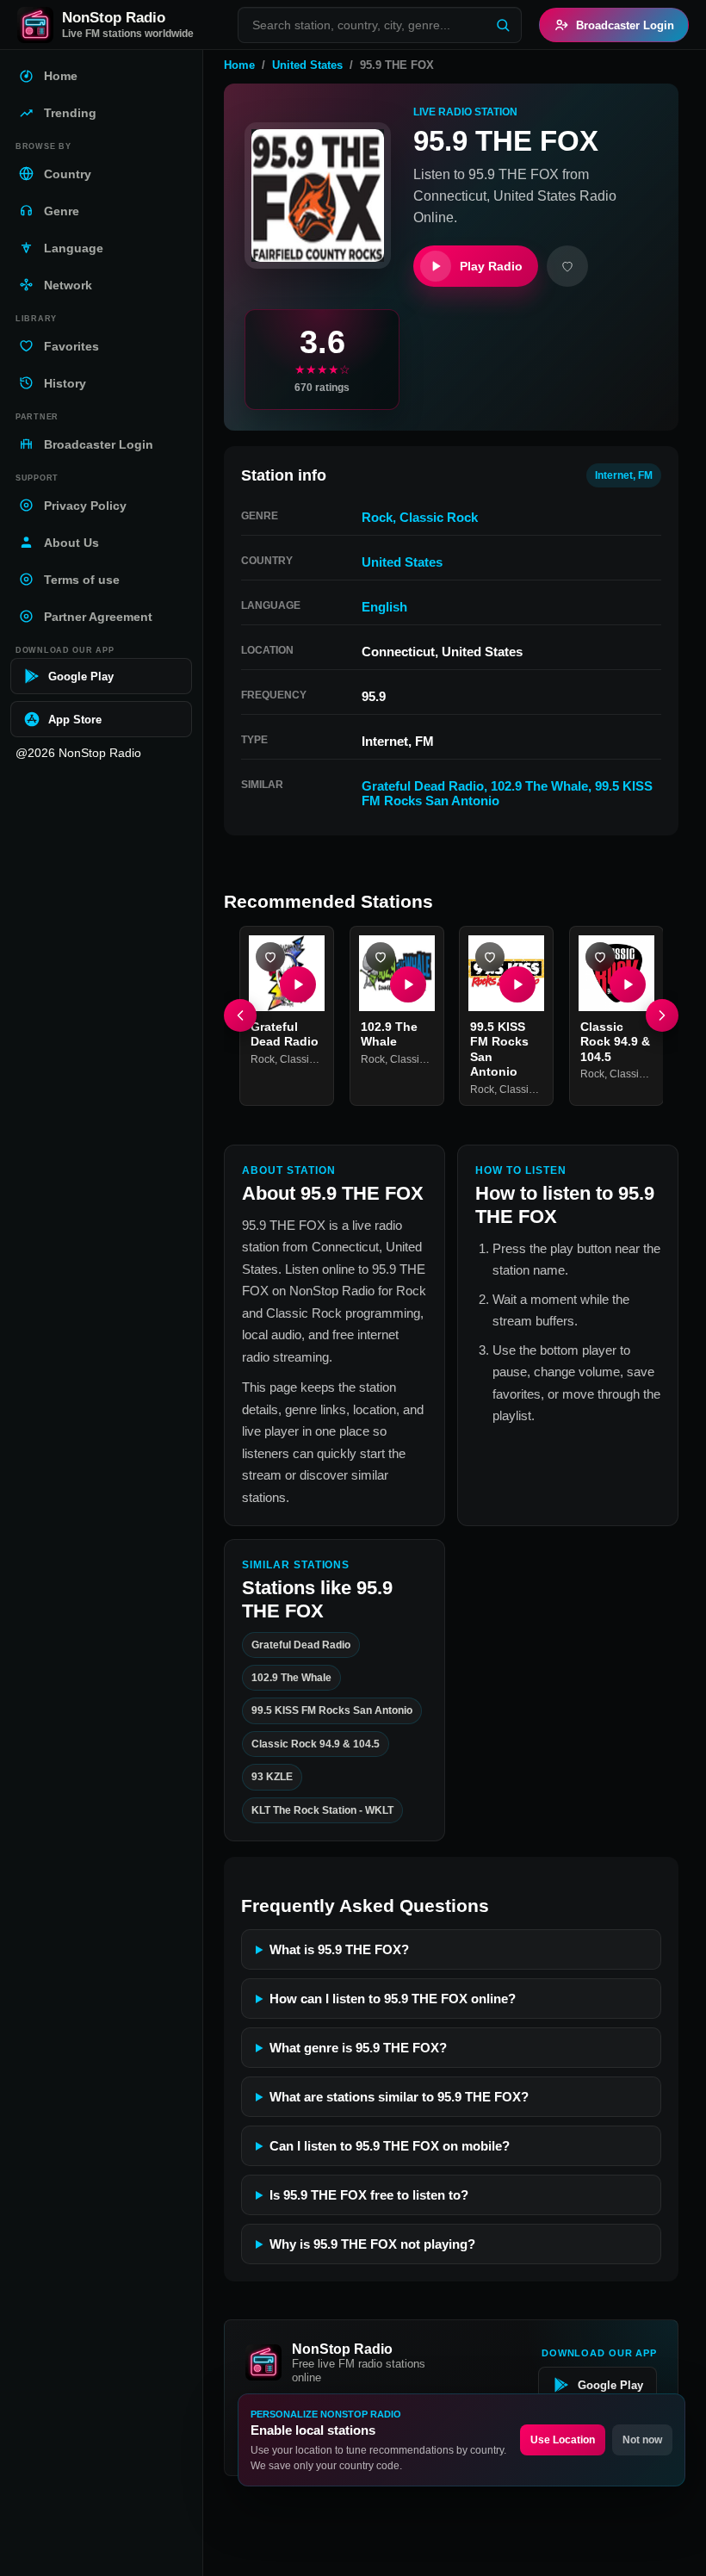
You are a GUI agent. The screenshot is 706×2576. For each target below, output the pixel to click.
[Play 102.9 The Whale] (407, 984)
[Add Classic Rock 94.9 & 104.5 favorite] (600, 957)
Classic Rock (439, 517)
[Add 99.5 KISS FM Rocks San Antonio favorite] (490, 957)
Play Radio (491, 266)
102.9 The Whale (539, 786)
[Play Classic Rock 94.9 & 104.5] (627, 984)
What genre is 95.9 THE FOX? (358, 2048)
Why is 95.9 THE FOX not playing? (372, 2244)
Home (239, 65)
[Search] (503, 25)
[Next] (662, 1015)
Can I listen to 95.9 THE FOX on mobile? (390, 2146)
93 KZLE (272, 1777)
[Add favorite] (567, 266)
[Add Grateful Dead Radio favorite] (270, 957)
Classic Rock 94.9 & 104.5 (615, 1041)
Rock (377, 517)
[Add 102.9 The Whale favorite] (381, 957)
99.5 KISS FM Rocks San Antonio (332, 1710)
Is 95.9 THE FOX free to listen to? (369, 2195)
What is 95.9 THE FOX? (339, 1949)
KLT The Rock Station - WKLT (322, 1809)
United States (307, 65)
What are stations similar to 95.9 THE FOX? (399, 2097)
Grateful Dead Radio (423, 786)
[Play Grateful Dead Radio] (298, 984)
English (384, 607)
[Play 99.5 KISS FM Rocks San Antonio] (517, 984)
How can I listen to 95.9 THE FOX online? (393, 1999)
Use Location (563, 2440)
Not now (642, 2440)
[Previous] (240, 1015)
